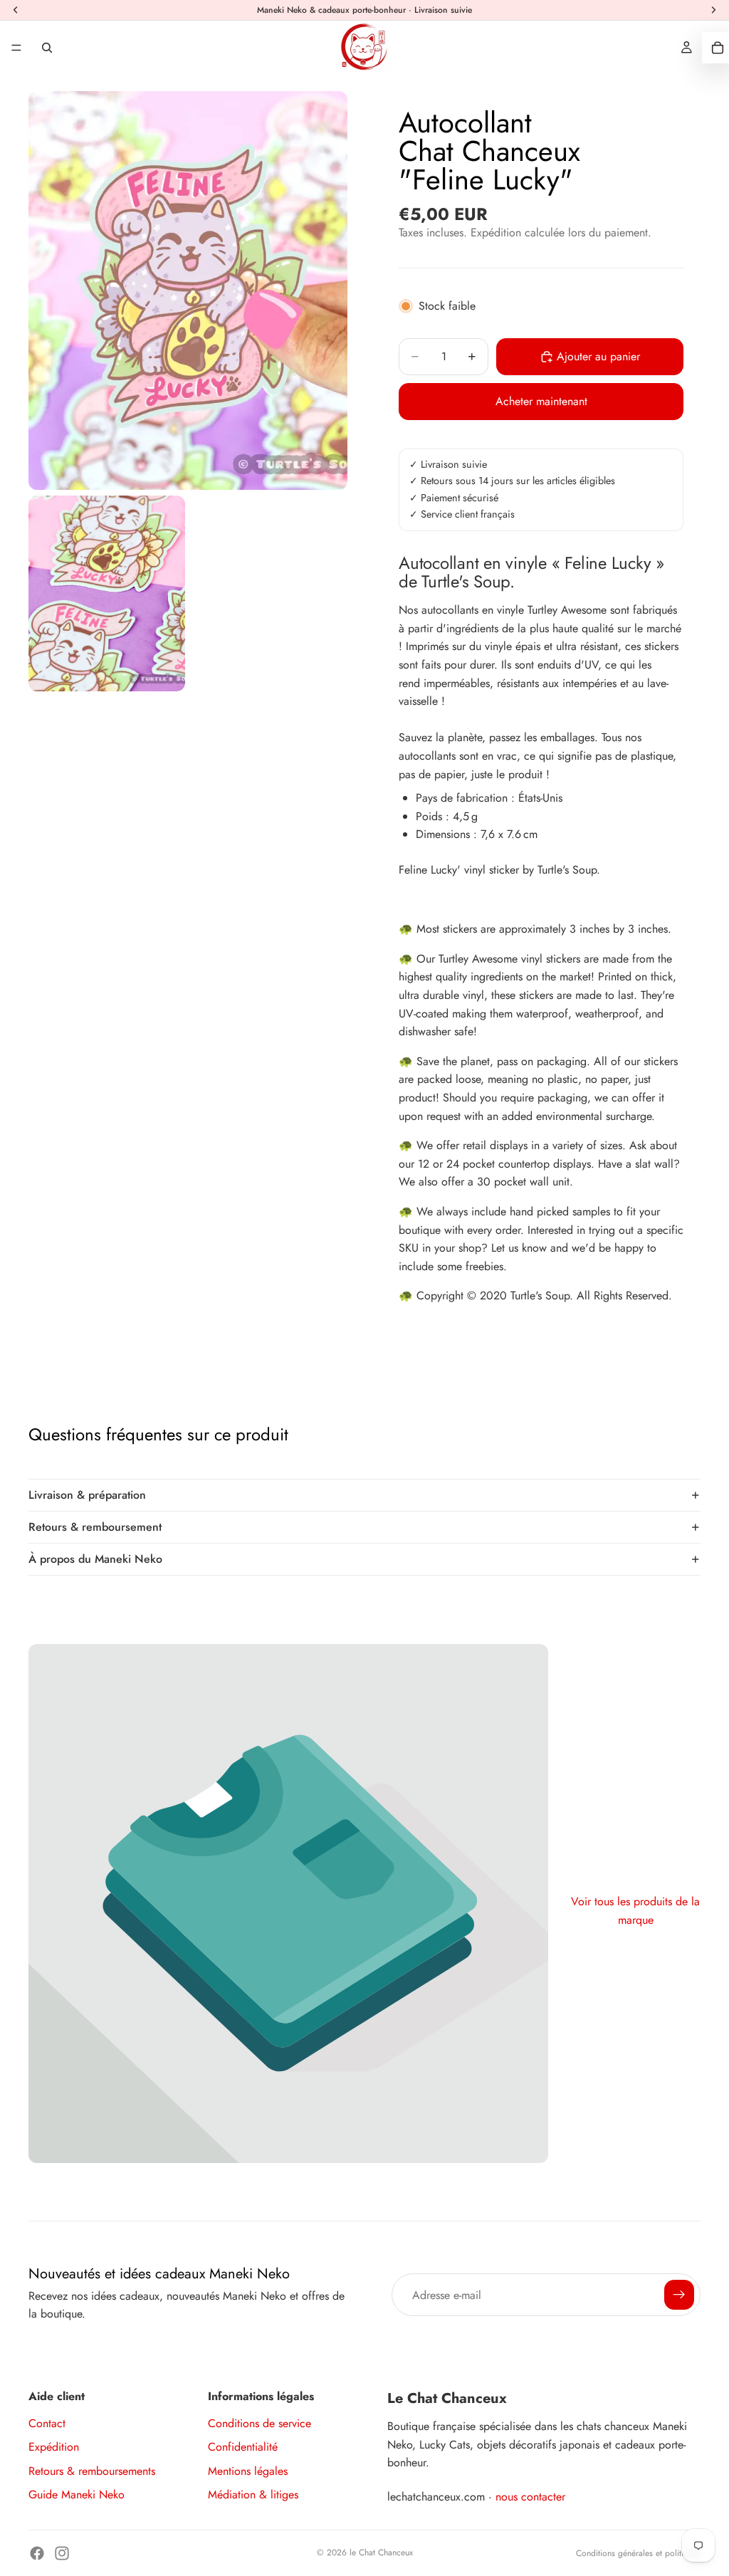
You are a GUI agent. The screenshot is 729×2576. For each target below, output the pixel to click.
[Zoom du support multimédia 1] (188, 290)
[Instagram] (62, 2553)
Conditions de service (259, 2423)
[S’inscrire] (679, 2295)
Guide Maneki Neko (77, 2494)
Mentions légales (248, 2471)
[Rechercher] (47, 48)
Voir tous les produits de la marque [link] (635, 1911)
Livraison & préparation (87, 1495)
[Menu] (16, 48)
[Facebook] (37, 2553)
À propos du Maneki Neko (95, 1559)
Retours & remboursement (95, 1527)
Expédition (54, 2447)
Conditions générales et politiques (638, 2553)
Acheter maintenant (541, 401)
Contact (47, 2423)
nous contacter (530, 2497)
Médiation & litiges (253, 2494)
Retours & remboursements (92, 2471)
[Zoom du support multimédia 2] (107, 593)
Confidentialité (243, 2447)
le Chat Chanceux (381, 2553)
